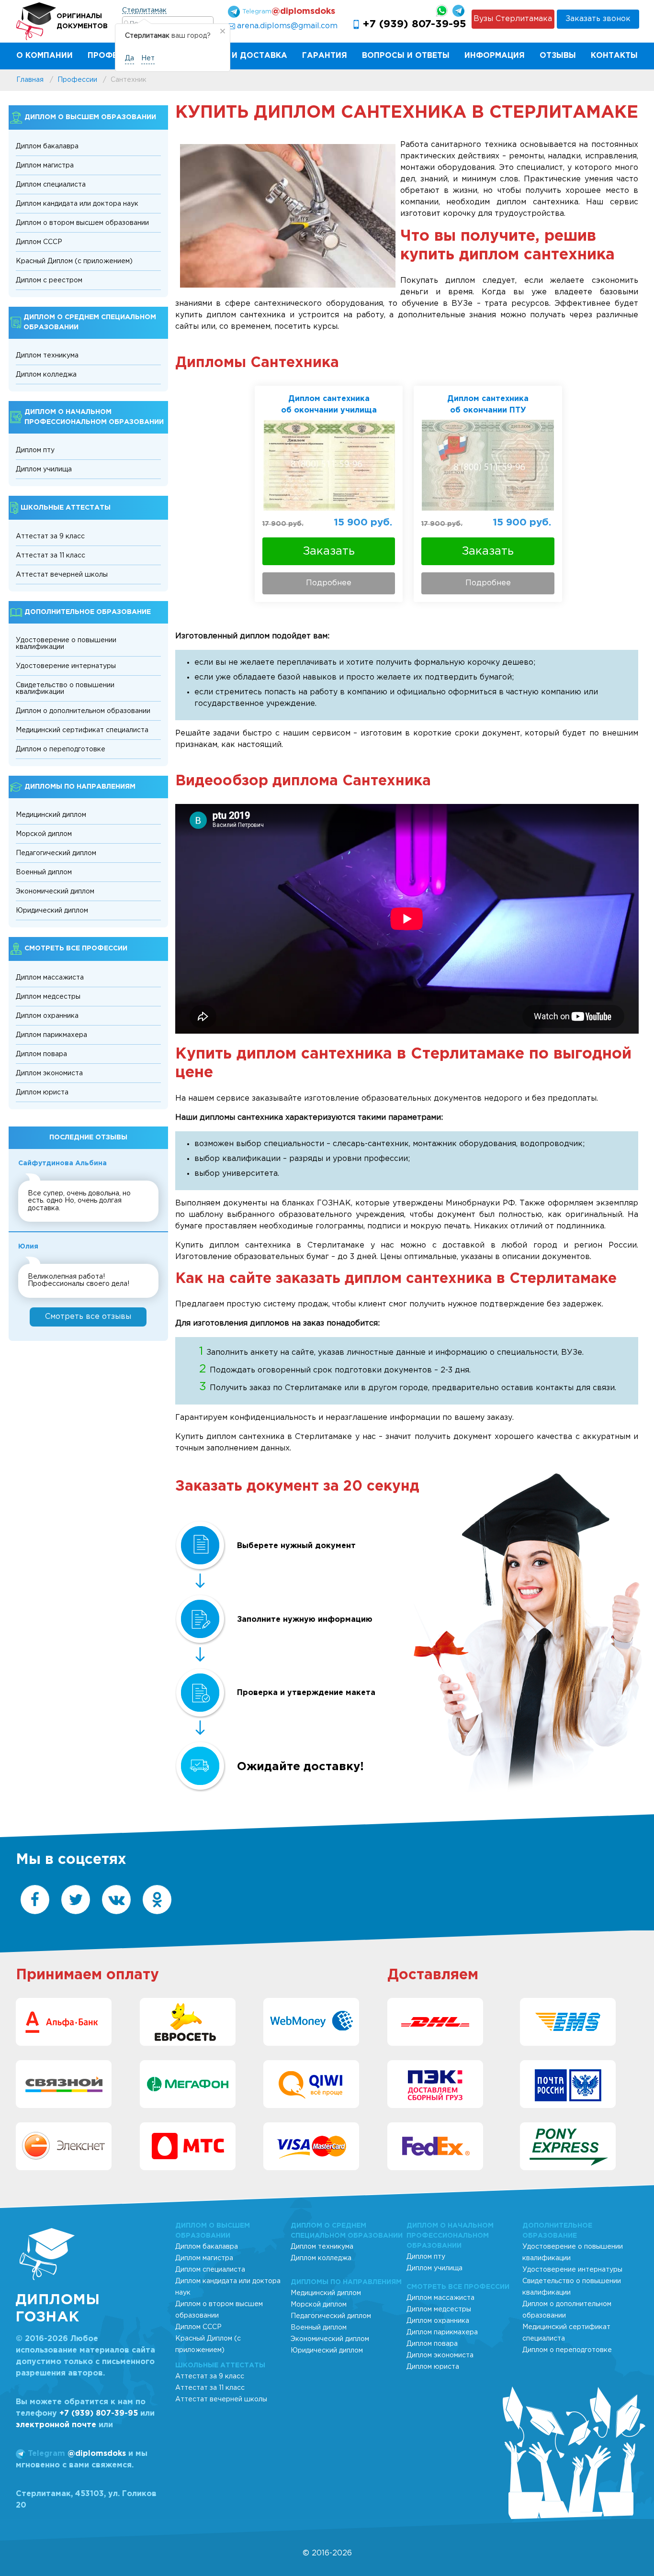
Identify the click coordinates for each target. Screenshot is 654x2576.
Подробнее (329, 583)
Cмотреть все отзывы (88, 1317)
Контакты (614, 56)
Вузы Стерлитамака (513, 19)
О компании (45, 56)
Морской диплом (44, 834)
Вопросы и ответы (406, 56)
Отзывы (558, 56)
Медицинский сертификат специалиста (82, 730)
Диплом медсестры (48, 997)
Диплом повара (41, 1054)
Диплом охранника (47, 1016)
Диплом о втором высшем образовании (82, 223)
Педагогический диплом (56, 853)
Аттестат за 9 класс (50, 536)
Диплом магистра (45, 166)
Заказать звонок (598, 19)
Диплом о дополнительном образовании (83, 711)
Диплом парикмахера (51, 1035)
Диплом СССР (39, 242)
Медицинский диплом (51, 815)
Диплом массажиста (50, 978)
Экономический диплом (55, 892)
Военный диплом (44, 872)
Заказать (329, 551)
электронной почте (56, 2425)
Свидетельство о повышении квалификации (65, 689)
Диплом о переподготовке (61, 749)
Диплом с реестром (49, 280)
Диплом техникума (47, 356)
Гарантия (325, 56)
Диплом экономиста (49, 1073)
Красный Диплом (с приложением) (74, 261)
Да (130, 58)
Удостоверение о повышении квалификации (66, 644)
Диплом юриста (42, 1093)
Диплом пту (35, 450)
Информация (495, 56)
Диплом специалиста (51, 185)
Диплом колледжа (46, 375)
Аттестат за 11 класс (51, 556)
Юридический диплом (52, 911)
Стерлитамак (144, 11)
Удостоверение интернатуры (66, 666)
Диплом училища (44, 469)
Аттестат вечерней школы (62, 575)
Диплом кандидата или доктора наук (77, 204)
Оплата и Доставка (240, 56)
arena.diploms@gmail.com (287, 26)
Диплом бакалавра (47, 146)
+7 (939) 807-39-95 (415, 24)
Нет (148, 58)
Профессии (114, 56)
